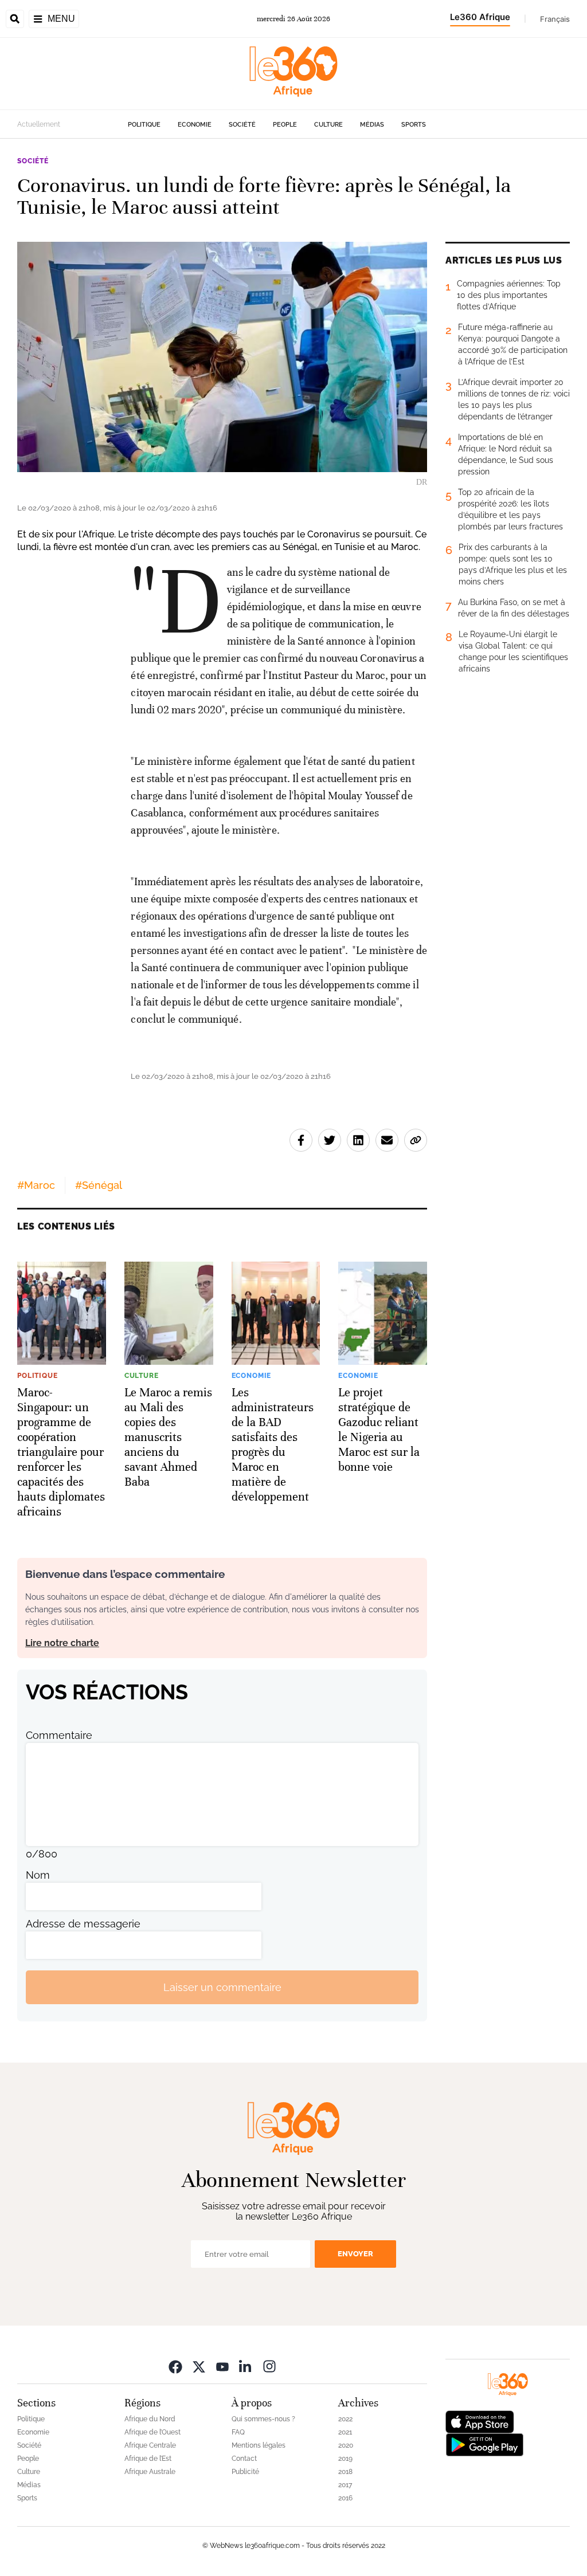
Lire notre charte (62, 1643)
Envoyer (355, 2254)
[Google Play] (484, 2444)
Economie (195, 125)
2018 (345, 2472)
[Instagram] (269, 2366)
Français (555, 19)
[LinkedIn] (246, 2366)
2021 (345, 2432)
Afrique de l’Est (148, 2459)
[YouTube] (222, 2366)
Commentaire (59, 1735)
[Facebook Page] (175, 2366)
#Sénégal (99, 1185)
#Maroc (36, 1185)
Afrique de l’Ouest (152, 2432)
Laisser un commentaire (222, 1987)
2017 (345, 2485)
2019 (345, 2459)
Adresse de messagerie (83, 1924)
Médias (372, 125)
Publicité (245, 2472)
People (285, 125)
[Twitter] (199, 2366)
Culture (328, 125)
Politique (144, 125)
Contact (244, 2459)
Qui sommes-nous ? (263, 2419)
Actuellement (39, 124)
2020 (346, 2445)
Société (242, 125)
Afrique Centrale (150, 2445)
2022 (345, 2419)
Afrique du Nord (150, 2419)
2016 (345, 2498)
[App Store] (480, 2421)
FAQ (238, 2432)
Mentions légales (259, 2445)
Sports (414, 125)
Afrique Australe (150, 2472)
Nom (38, 1875)
